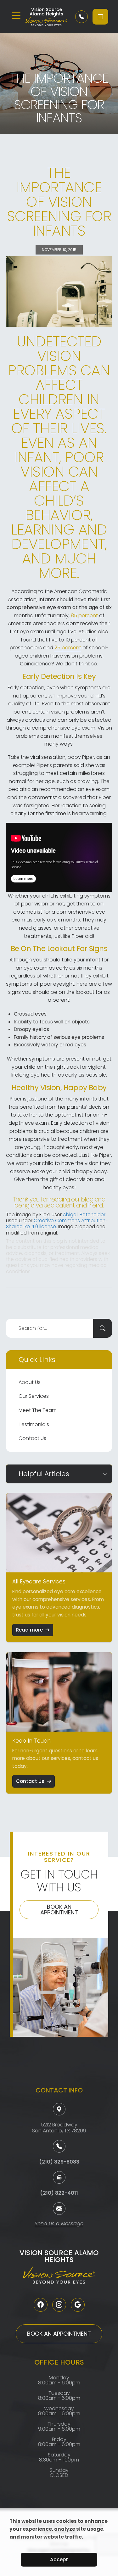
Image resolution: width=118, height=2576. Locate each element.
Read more (29, 1630)
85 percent (84, 616)
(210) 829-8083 (59, 2162)
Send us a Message (59, 2224)
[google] (78, 2305)
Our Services (34, 1396)
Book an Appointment (59, 1910)
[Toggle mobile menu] (16, 15)
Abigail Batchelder (84, 1215)
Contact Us (32, 1438)
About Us (30, 1382)
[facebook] (41, 2305)
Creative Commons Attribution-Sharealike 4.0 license (57, 1224)
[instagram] (59, 2305)
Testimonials (34, 1424)
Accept (59, 2559)
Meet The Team (38, 1410)
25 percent (68, 648)
